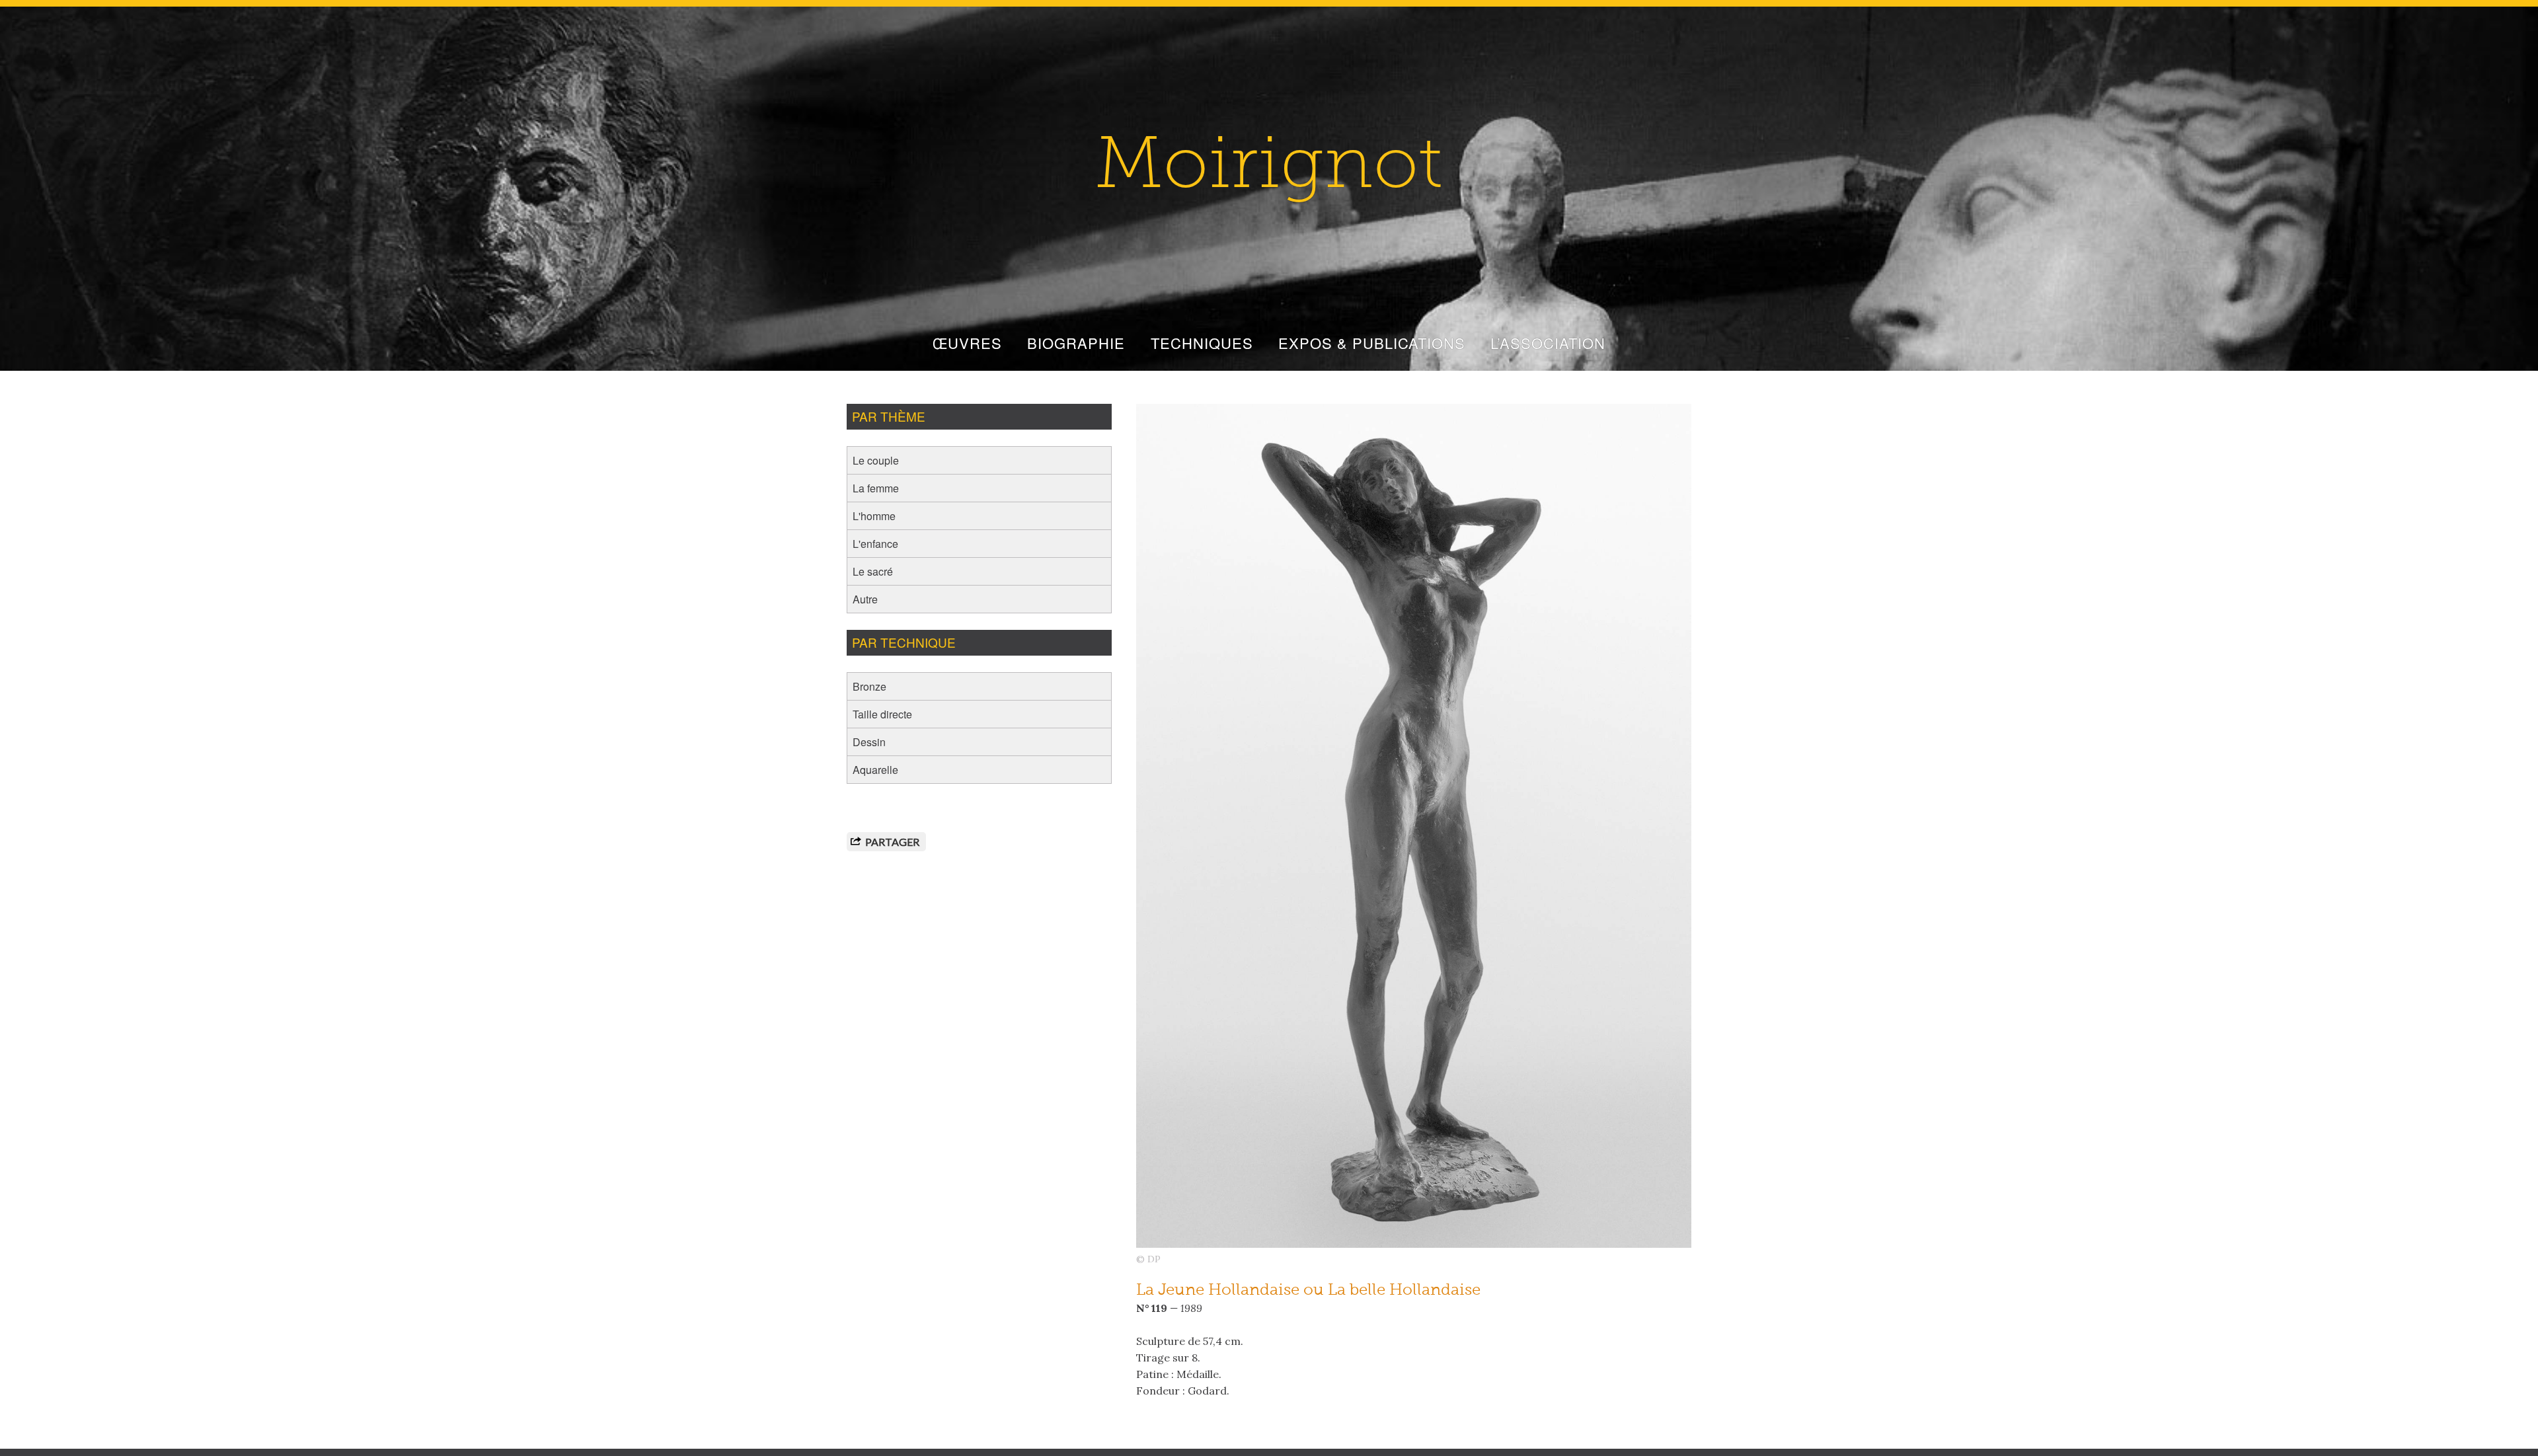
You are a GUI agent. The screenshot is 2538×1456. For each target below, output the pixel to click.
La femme (876, 488)
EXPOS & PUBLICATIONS (1372, 343)
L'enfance (875, 544)
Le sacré (873, 571)
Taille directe (882, 714)
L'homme (874, 516)
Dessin (869, 742)
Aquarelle (875, 770)
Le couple (876, 460)
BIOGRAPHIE (1076, 343)
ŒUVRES (967, 343)
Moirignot (1269, 169)
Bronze (869, 686)
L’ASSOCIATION (1548, 343)
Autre (865, 599)
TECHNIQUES (1202, 343)
